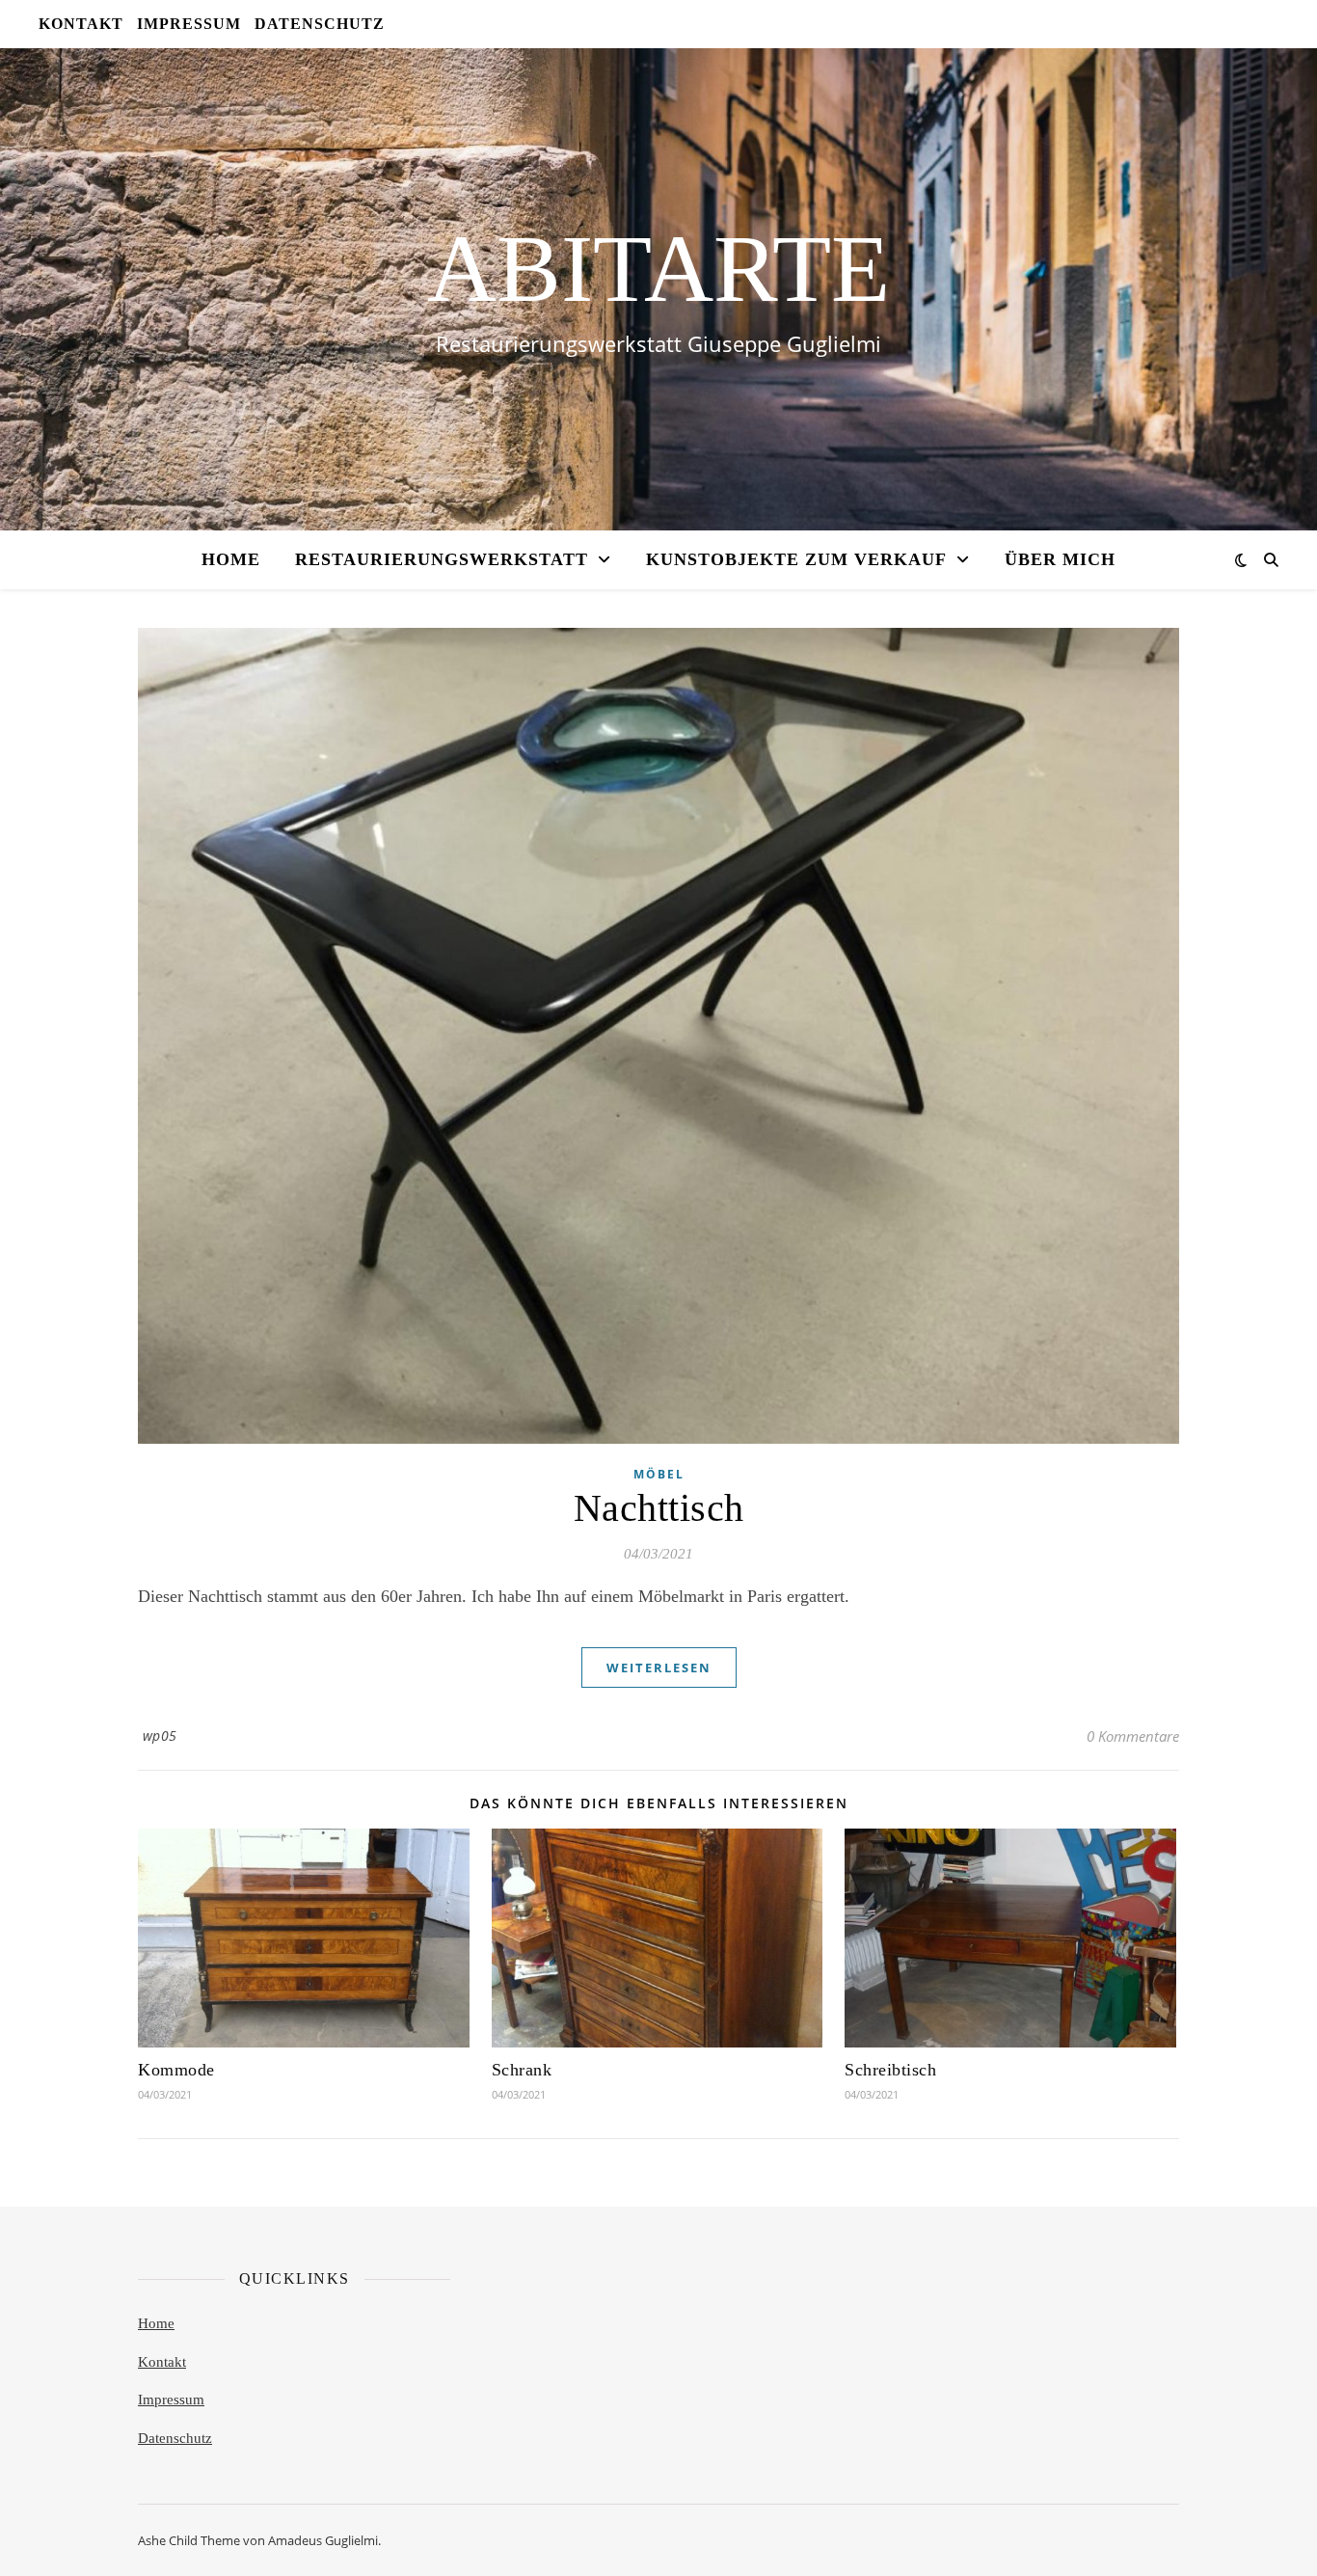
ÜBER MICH (1060, 559)
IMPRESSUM (189, 24)
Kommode (176, 2070)
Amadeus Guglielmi (323, 2540)
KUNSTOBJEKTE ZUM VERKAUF (796, 559)
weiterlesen (659, 1668)
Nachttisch (659, 1508)
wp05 (160, 1735)
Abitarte (658, 269)
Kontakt (162, 2362)
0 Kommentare (1133, 1736)
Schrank (522, 2070)
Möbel (659, 1474)
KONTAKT (81, 24)
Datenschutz (175, 2438)
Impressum (171, 2400)
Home (156, 2323)
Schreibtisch (890, 2070)
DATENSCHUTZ (320, 24)
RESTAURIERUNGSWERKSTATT (442, 559)
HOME (231, 559)
